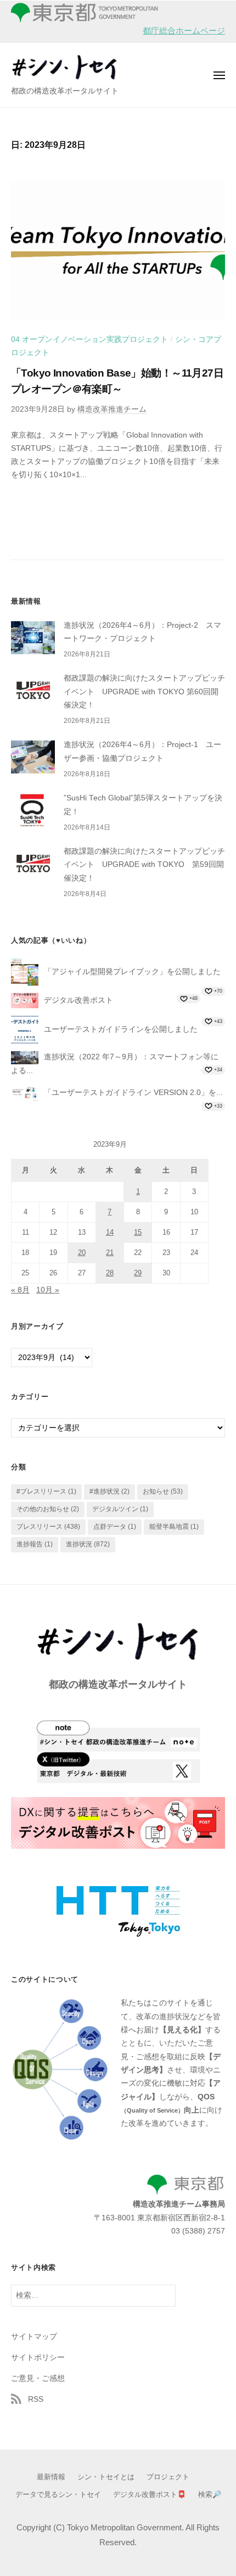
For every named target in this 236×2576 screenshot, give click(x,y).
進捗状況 (88, 1544)
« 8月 (20, 1290)
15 (138, 1232)
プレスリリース (48, 1527)
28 (110, 1273)
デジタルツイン (120, 1509)
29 (138, 1273)
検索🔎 (210, 2494)
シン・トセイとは (106, 2477)
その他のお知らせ (48, 1509)
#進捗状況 (109, 1491)
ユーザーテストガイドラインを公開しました (121, 1029)
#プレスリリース (46, 1491)
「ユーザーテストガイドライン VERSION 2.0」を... (133, 1092)
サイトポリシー (38, 2357)
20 (82, 1253)
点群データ (115, 1527)
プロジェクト (168, 2477)
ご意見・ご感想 (38, 2378)
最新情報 (51, 2477)
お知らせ (163, 1491)
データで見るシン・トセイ (58, 2494)
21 (110, 1253)
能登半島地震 (174, 1527)
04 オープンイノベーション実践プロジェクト (89, 339)
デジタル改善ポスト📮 (150, 2494)
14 (110, 1232)
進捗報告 (35, 1544)
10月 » (48, 1290)
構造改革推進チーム (112, 409)
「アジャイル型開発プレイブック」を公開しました (132, 971)
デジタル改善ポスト (78, 1000)
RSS (36, 2399)
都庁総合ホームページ (184, 31)
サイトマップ (34, 2337)
